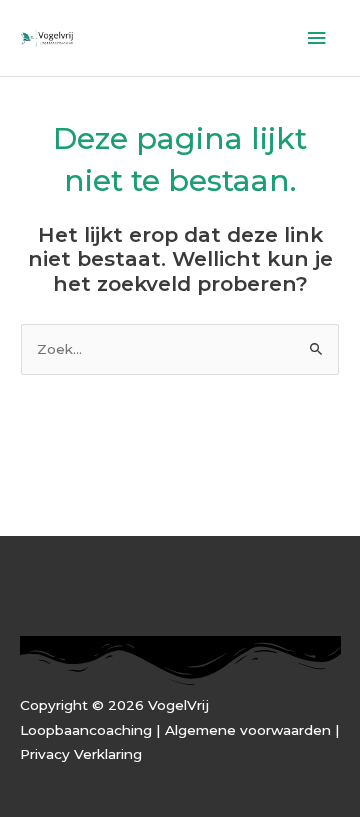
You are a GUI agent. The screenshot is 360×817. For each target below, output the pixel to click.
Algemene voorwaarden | (252, 730)
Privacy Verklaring (81, 754)
